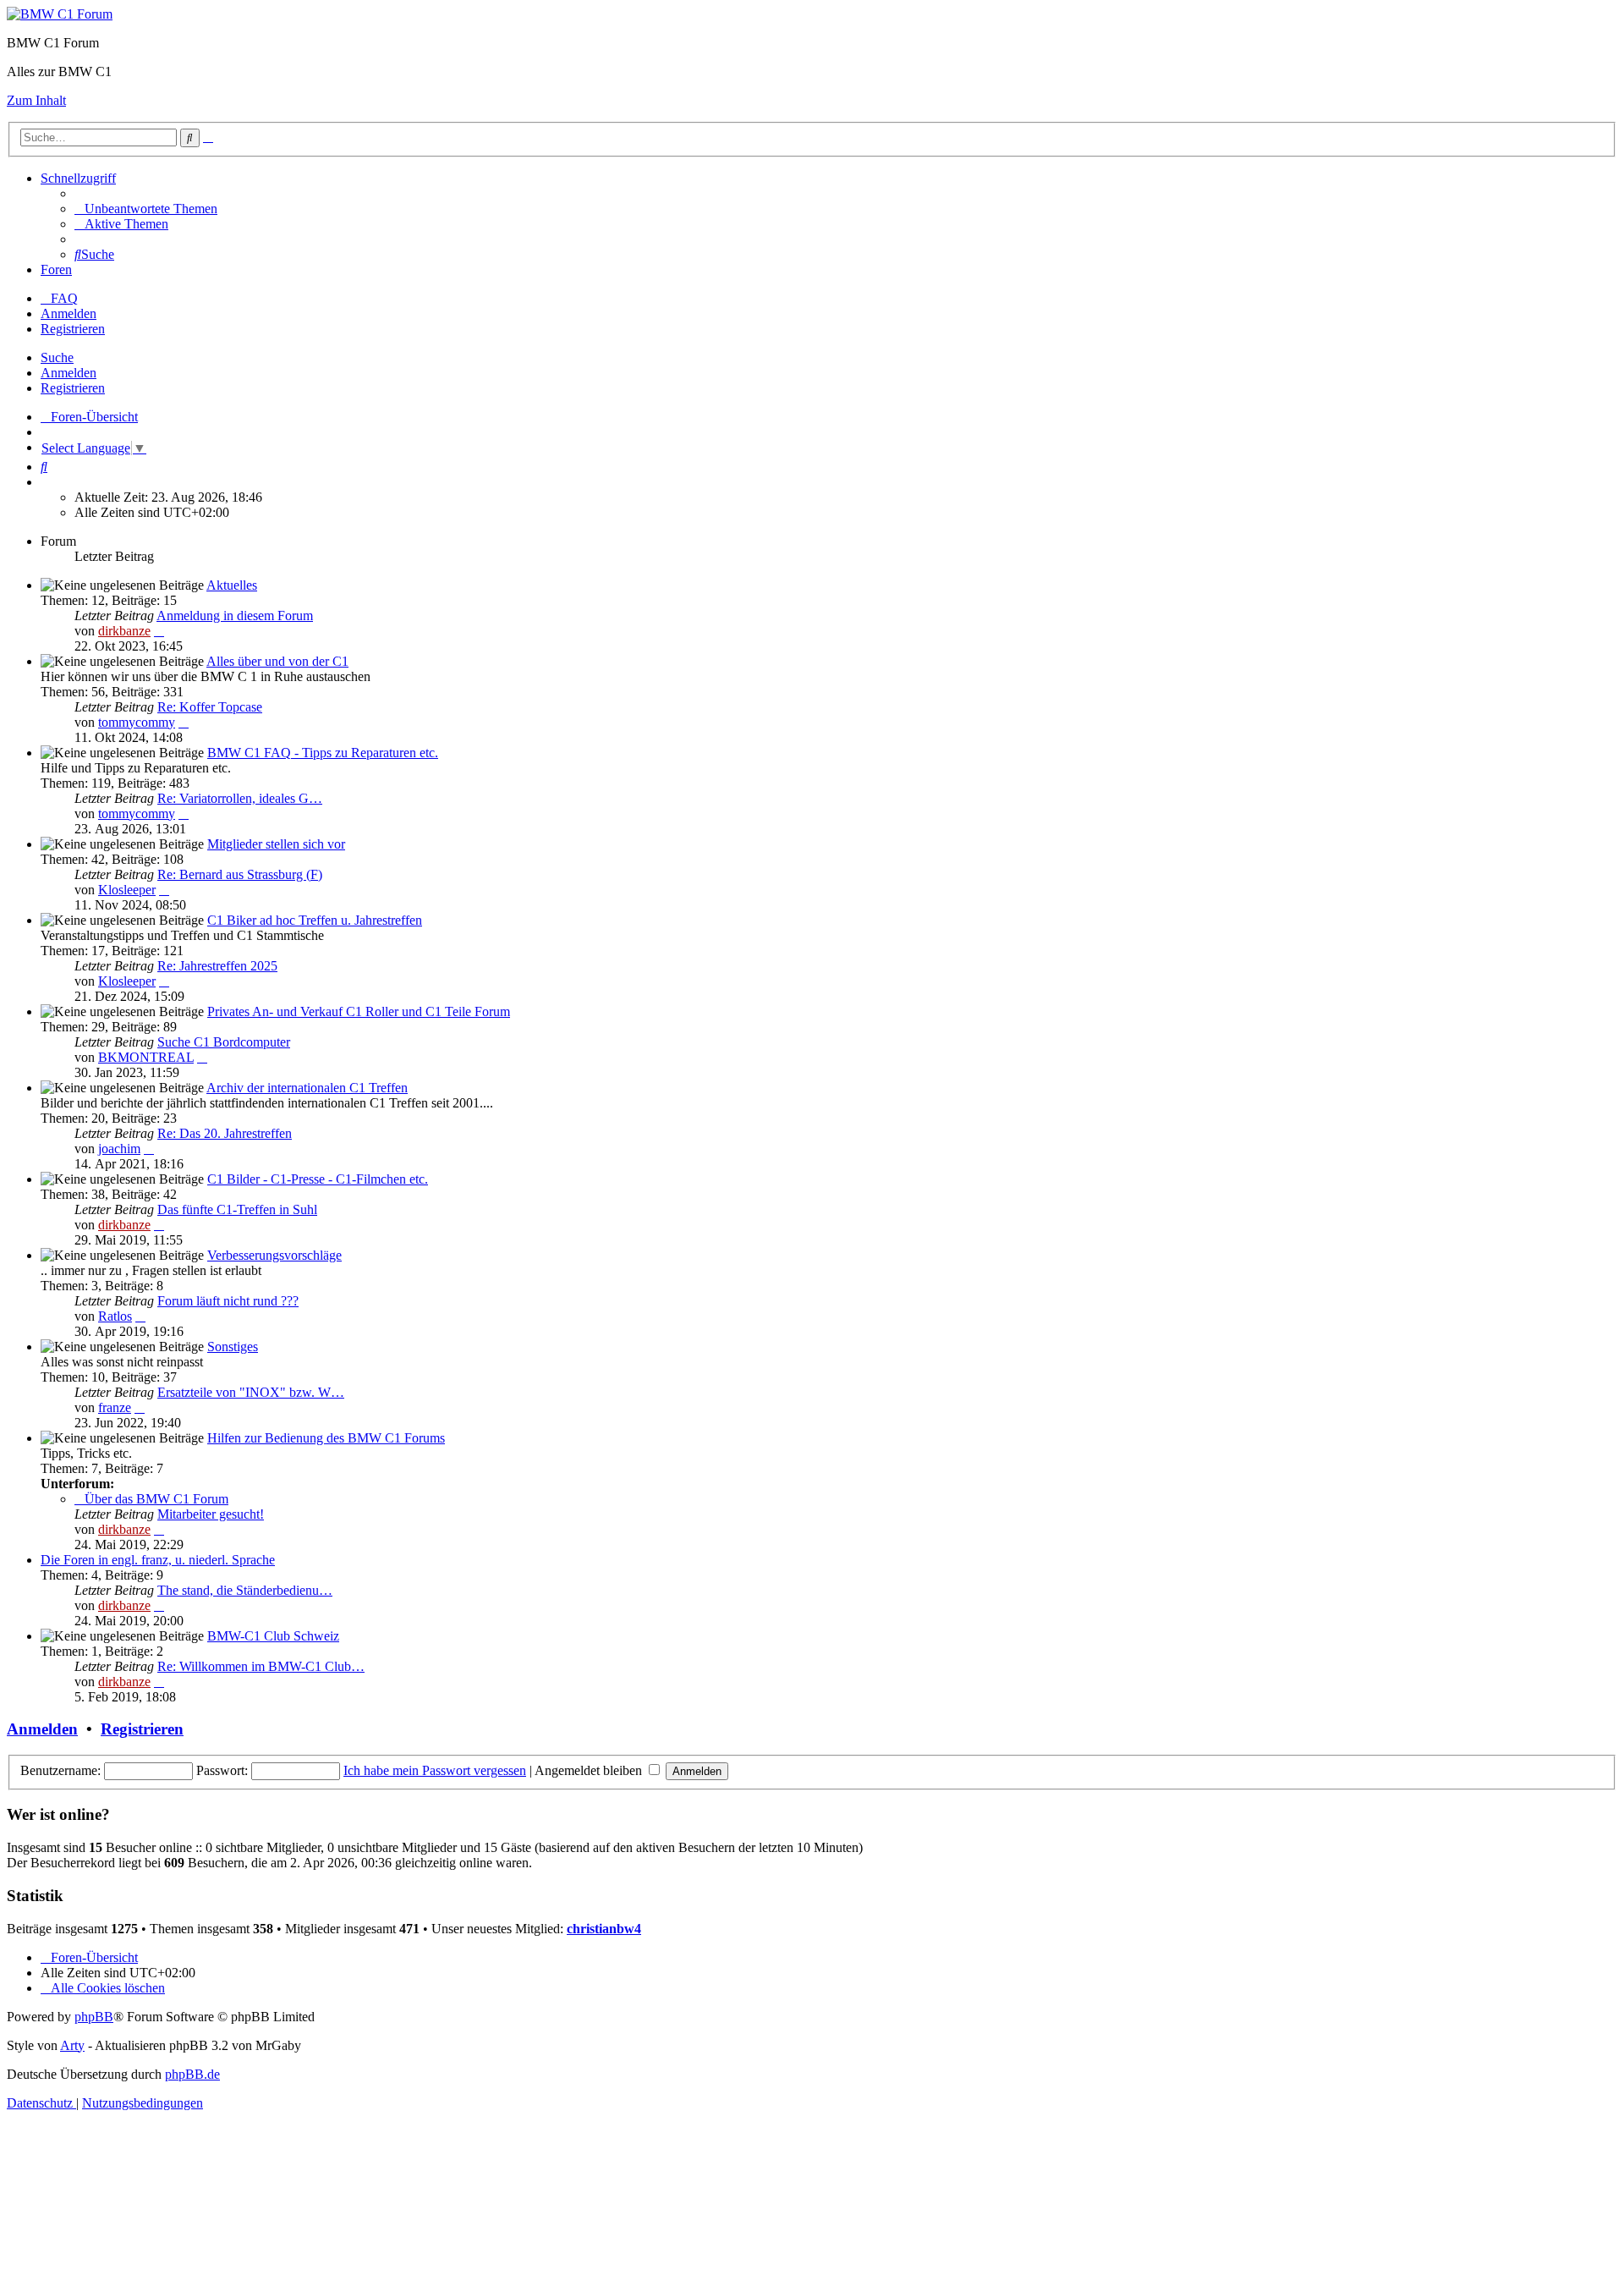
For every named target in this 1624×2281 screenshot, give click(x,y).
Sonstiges (233, 1347)
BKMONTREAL (146, 1057)
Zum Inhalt (36, 100)
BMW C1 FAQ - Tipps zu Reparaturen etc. (323, 753)
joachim (119, 1149)
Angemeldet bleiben (590, 1770)
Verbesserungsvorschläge (274, 1255)
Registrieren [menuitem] (73, 329)
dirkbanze (124, 631)
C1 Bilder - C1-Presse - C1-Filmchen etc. (318, 1179)
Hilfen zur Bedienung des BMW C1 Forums (326, 1438)
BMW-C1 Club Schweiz (273, 1636)
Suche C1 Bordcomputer (224, 1042)
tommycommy (137, 722)
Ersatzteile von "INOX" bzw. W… (251, 1392)
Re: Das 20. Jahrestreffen (225, 1133)
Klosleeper (127, 890)
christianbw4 (604, 1929)
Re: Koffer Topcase (210, 707)
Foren (56, 269)
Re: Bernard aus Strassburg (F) (240, 874)
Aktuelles (232, 585)
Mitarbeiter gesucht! (211, 1514)
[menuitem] (146, 209)
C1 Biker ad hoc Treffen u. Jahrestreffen (315, 920)
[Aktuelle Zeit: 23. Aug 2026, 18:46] (46, 482)
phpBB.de (192, 2074)
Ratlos (115, 1316)
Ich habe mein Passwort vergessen (435, 1770)
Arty (72, 2045)
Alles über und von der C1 (277, 661)
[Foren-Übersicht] (60, 14)
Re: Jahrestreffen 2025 (217, 966)
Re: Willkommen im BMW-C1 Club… (261, 1666)
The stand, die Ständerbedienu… (245, 1590)
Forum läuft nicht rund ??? (228, 1301)
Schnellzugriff (78, 178)
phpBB (94, 2017)
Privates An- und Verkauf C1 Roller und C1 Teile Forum (359, 1011)
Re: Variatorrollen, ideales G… (240, 798)
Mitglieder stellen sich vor (276, 844)
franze (115, 1407)
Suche (57, 357)
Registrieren (73, 388)
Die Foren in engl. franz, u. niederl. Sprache (158, 1560)
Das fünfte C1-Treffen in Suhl (237, 1209)
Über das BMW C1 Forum (156, 1499)
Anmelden (69, 373)
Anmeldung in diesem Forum (235, 616)
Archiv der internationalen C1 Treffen (307, 1088)
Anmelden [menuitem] (69, 313)
